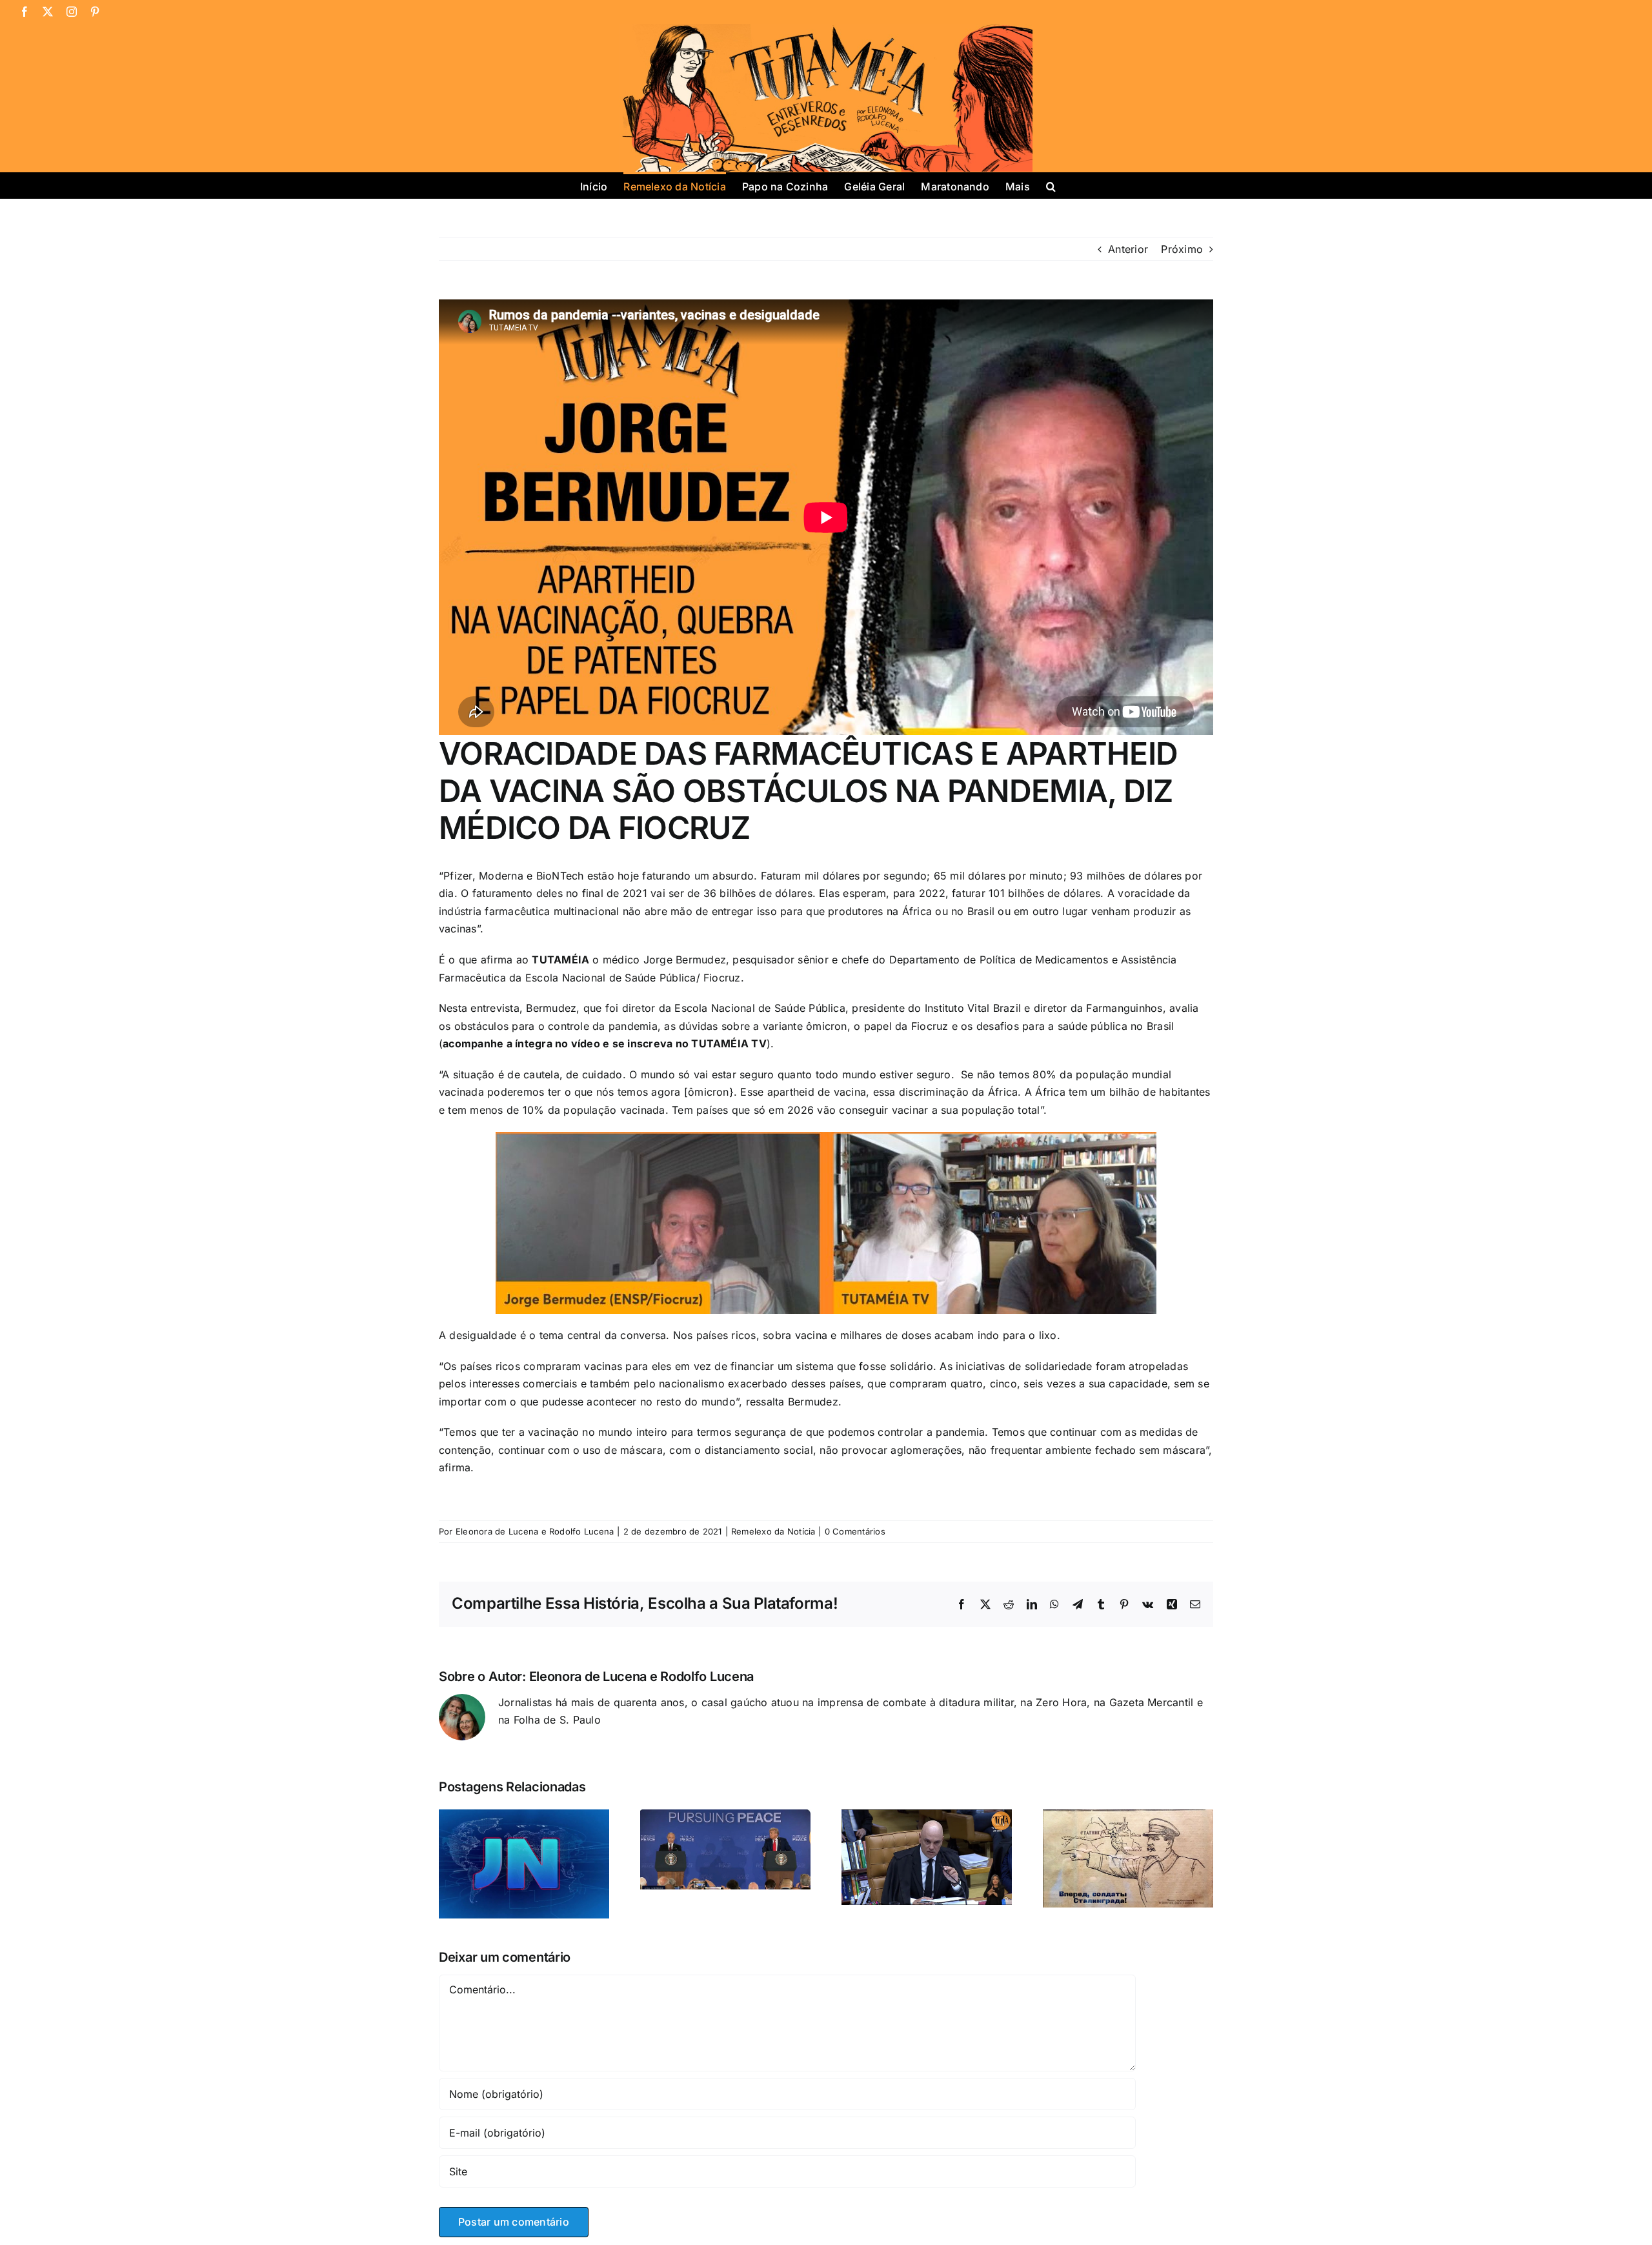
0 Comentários (855, 1531)
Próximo (1182, 249)
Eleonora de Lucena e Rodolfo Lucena (535, 1531)
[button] (1051, 185)
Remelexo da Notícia (773, 1531)
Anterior (1128, 249)
